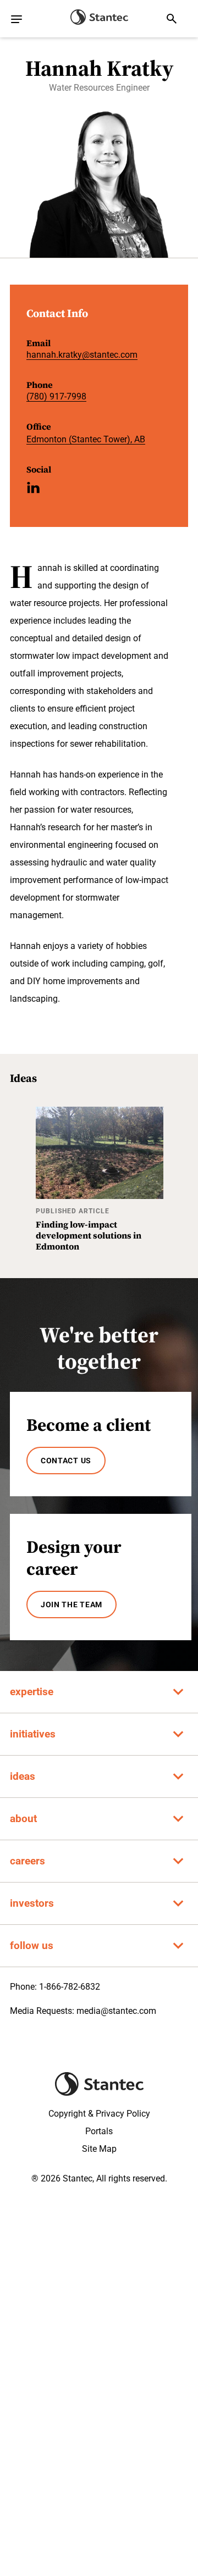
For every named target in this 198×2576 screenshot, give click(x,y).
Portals (99, 2131)
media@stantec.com (116, 2011)
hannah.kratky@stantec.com (82, 355)
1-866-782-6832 (70, 1987)
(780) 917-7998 (56, 396)
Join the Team (71, 1605)
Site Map (99, 2149)
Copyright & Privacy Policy (99, 2114)
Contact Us (66, 1461)
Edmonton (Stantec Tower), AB (86, 439)
